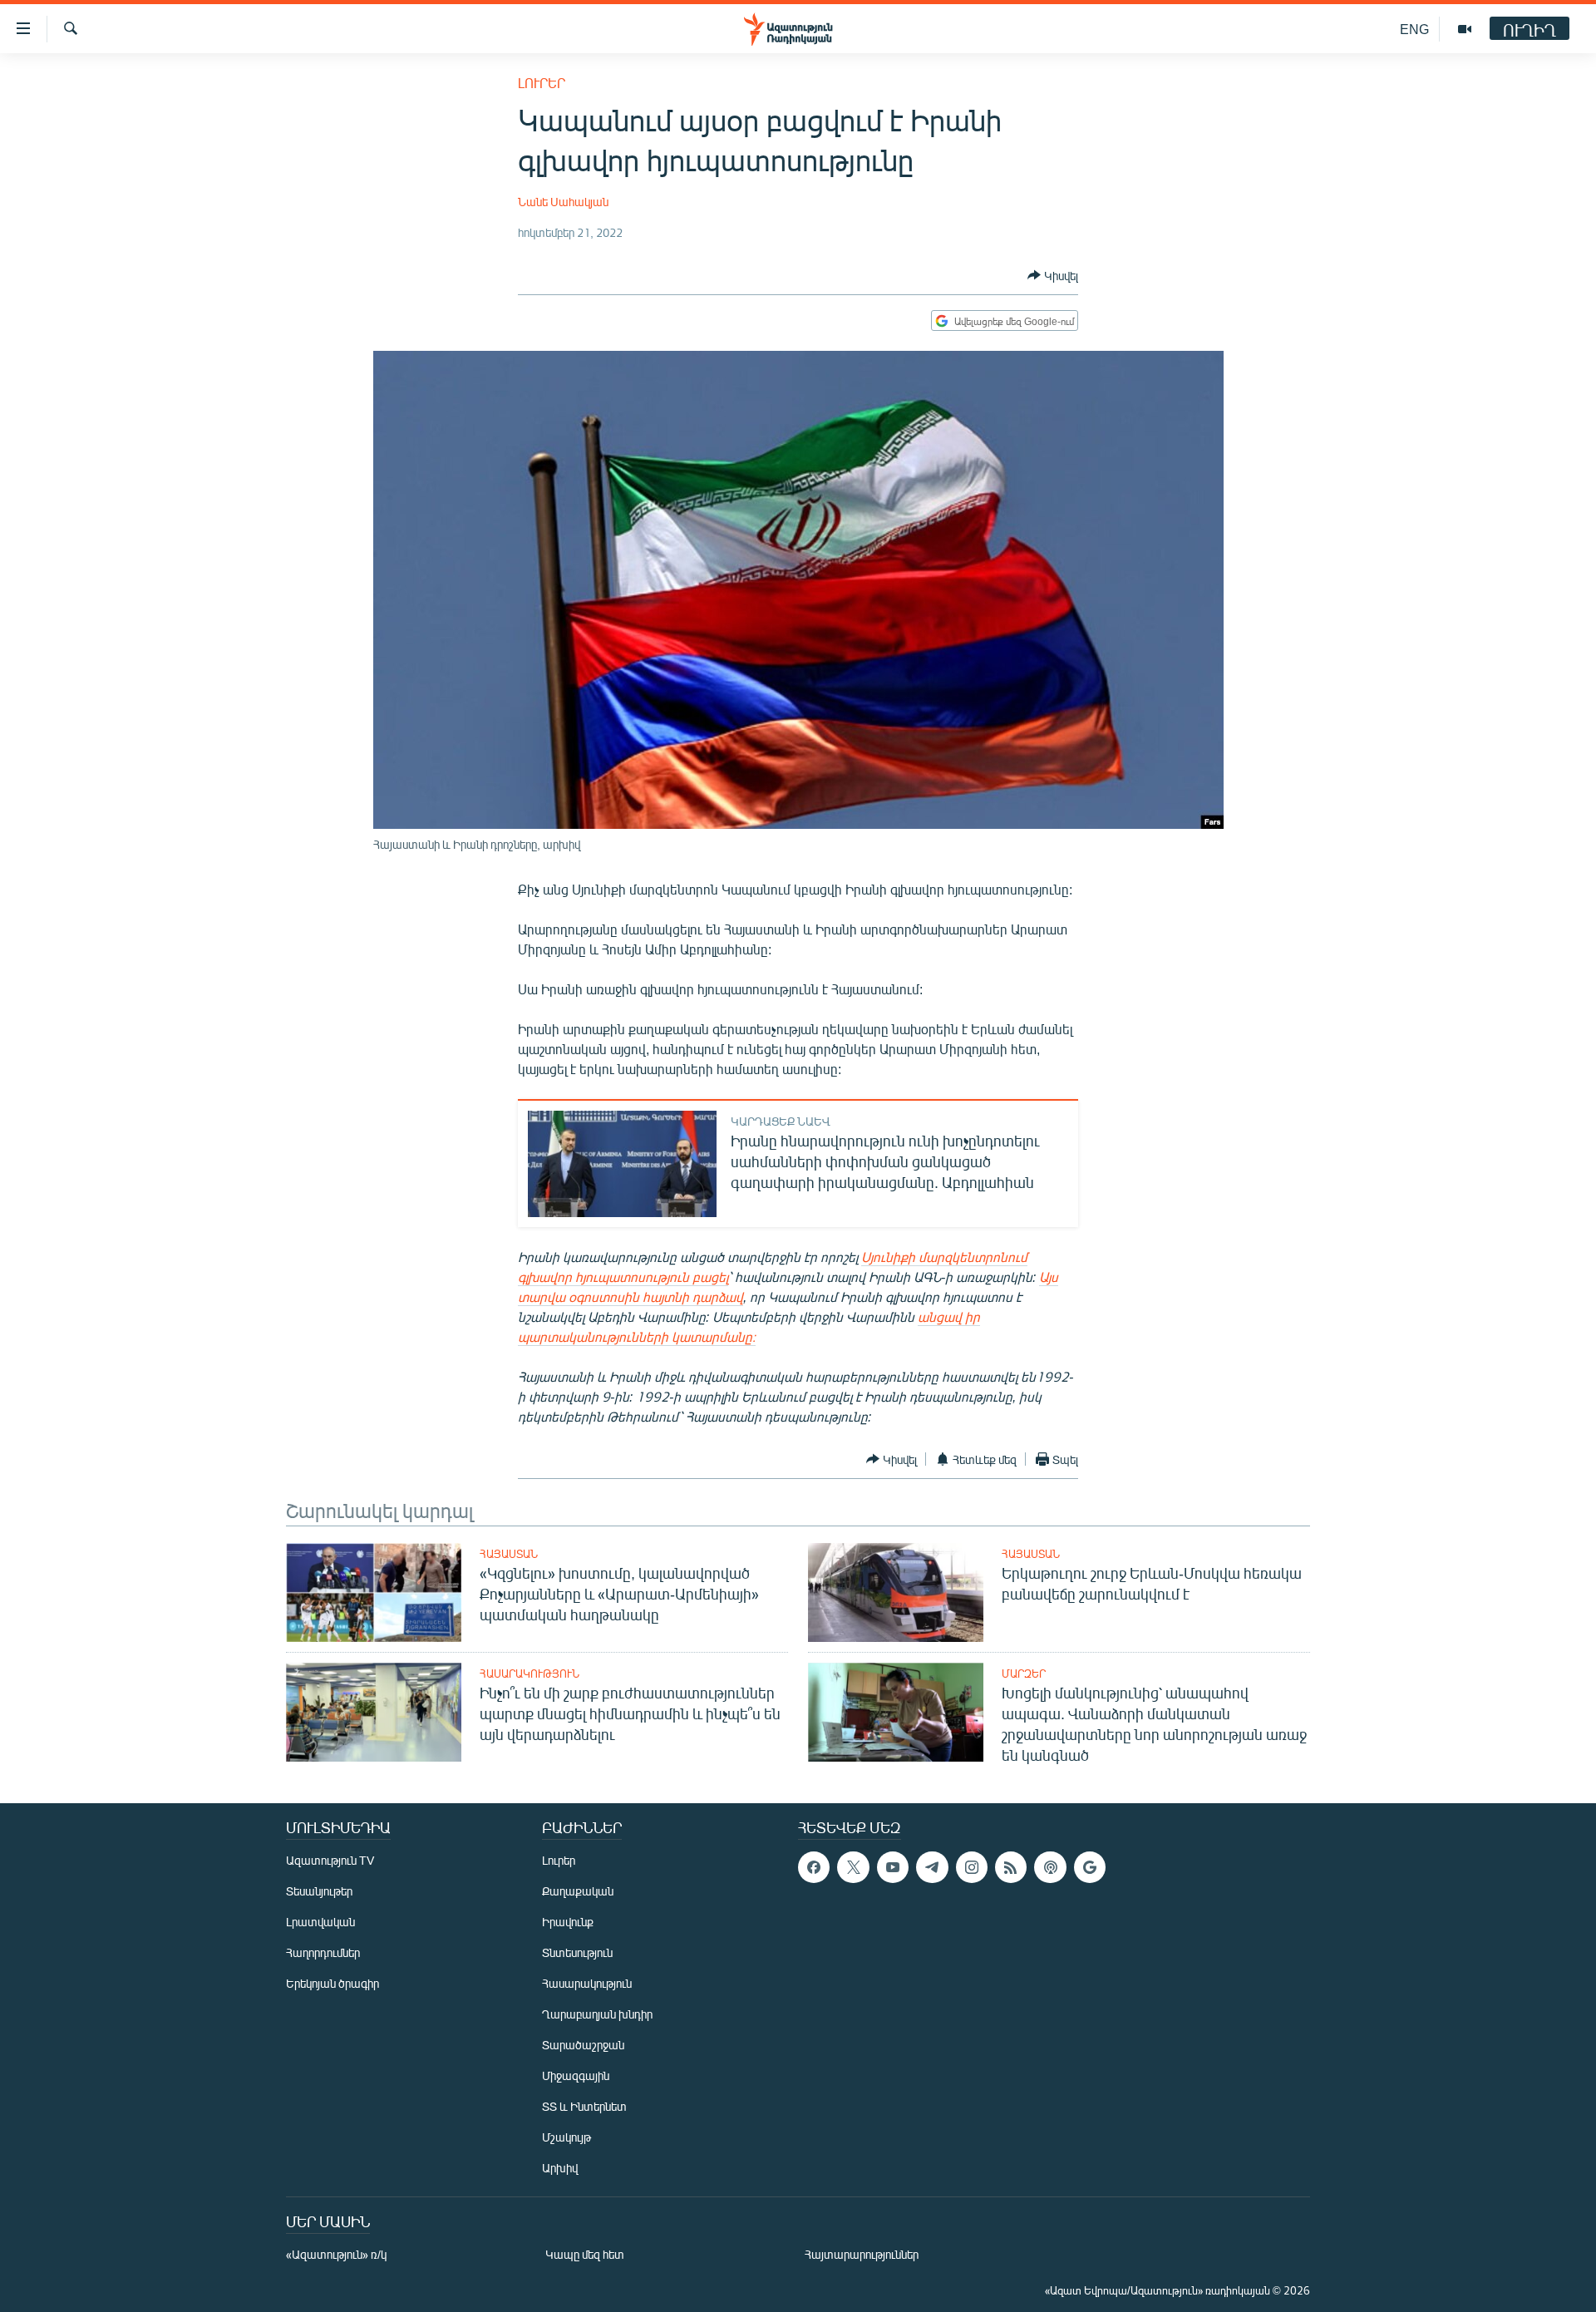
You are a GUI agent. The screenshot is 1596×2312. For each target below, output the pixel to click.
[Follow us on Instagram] (972, 1867)
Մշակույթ (566, 2137)
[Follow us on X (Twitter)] (853, 1867)
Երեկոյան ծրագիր (332, 1983)
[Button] (1053, 275)
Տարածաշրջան (583, 2045)
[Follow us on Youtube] (893, 1867)
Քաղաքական (578, 1891)
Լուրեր (542, 83)
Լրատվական (320, 1922)
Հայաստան (509, 1554)
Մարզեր (1024, 1674)
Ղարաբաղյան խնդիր (597, 2014)
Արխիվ (560, 2168)
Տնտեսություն (577, 1952)
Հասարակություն (530, 1674)
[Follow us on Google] (1090, 1867)
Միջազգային (576, 2075)
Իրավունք (568, 1922)
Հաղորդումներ (323, 1952)
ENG (1414, 29)
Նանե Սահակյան (563, 202)
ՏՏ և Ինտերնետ (584, 2106)
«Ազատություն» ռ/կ (336, 2254)
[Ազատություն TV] (1465, 29)
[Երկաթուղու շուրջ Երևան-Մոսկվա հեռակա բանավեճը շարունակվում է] (896, 1592)
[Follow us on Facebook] (814, 1867)
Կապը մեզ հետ (585, 2254)
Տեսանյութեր (319, 1891)
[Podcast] (1050, 1867)
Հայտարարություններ (862, 2254)
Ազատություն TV (330, 1860)
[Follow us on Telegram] (932, 1867)
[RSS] (1011, 1867)
